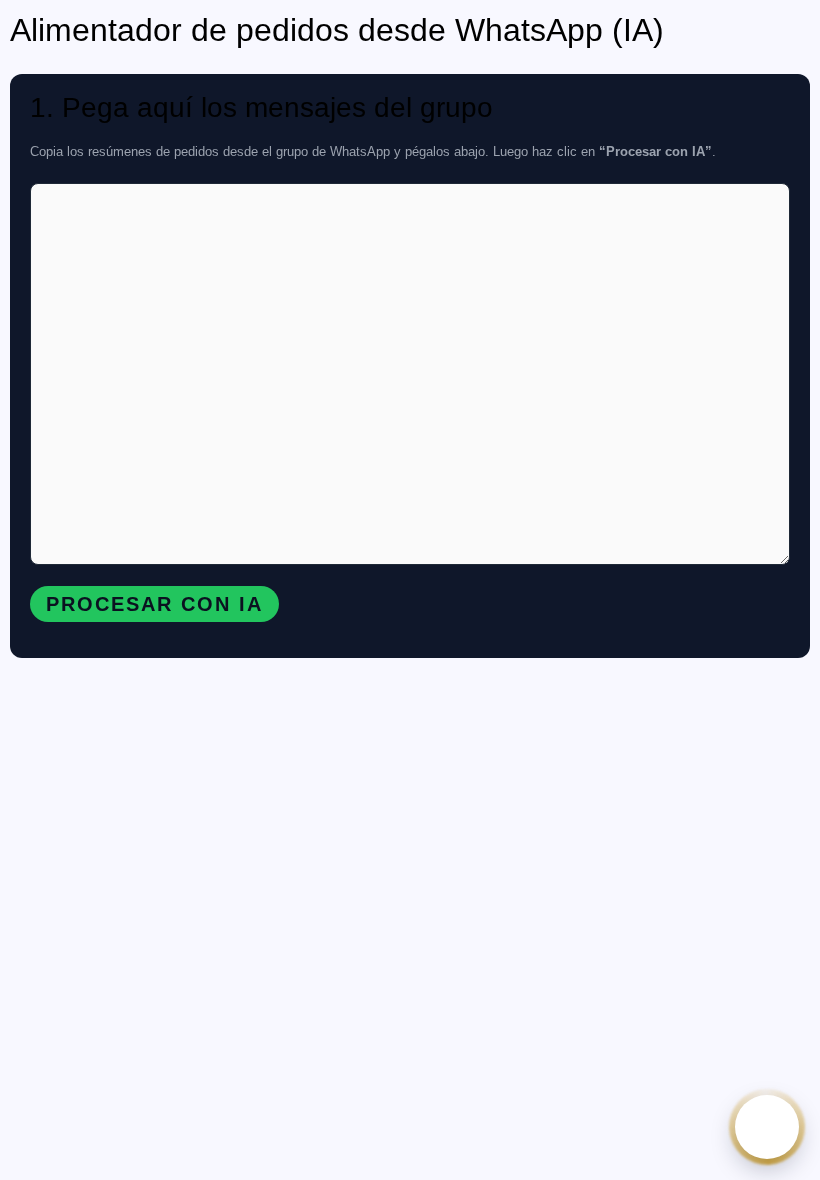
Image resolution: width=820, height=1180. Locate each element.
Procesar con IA (154, 604)
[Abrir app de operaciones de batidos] (767, 1127)
